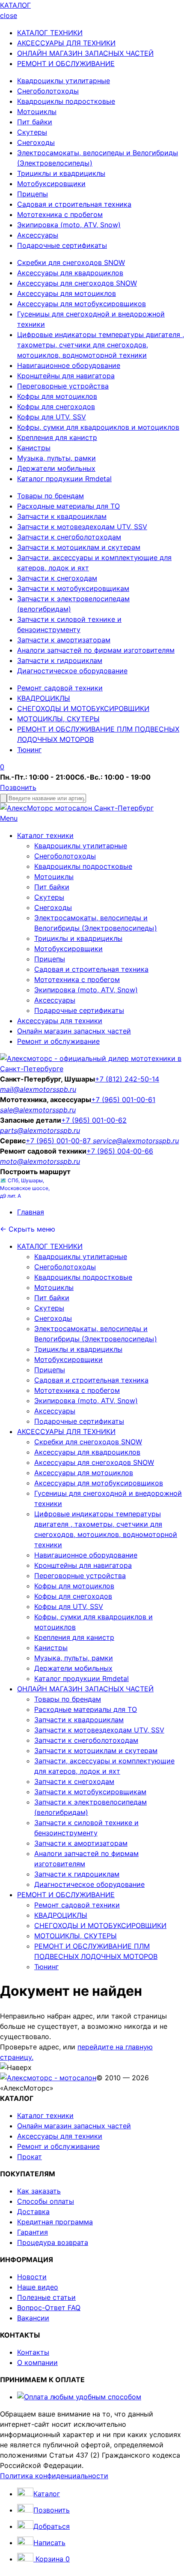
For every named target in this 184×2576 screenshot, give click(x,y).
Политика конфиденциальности (54, 2476)
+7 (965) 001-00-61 (123, 1100)
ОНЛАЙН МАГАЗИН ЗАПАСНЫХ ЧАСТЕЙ (85, 53)
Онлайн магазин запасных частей (74, 1031)
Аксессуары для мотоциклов (67, 293)
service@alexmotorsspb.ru (136, 1141)
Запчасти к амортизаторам (64, 640)
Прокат (30, 2157)
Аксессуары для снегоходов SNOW (77, 283)
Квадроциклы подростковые (66, 101)
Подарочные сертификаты (62, 245)
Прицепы (33, 194)
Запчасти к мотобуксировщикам (73, 588)
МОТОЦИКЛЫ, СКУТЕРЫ (58, 719)
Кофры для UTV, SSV (52, 417)
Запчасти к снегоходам (57, 578)
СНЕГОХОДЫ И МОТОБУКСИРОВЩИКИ (83, 708)
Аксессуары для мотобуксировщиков (82, 304)
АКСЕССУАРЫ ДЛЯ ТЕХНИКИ (66, 43)
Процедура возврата (53, 2242)
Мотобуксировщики (51, 184)
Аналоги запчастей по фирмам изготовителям (96, 650)
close (9, 15)
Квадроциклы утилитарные (64, 81)
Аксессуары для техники (60, 1021)
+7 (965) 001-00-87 (59, 1141)
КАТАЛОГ (15, 5)
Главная (31, 1212)
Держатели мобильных (56, 468)
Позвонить (18, 787)
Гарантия (33, 2232)
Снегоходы (36, 142)
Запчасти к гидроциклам (60, 660)
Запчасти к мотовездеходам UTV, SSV (82, 527)
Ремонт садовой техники (60, 688)
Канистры (34, 448)
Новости (32, 2277)
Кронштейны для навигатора (66, 376)
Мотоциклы (37, 111)
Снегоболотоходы (48, 91)
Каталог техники (45, 835)
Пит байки (35, 122)
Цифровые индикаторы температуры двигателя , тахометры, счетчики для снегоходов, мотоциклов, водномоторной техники (101, 345)
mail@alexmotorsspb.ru (38, 1089)
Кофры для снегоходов (56, 407)
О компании (37, 2362)
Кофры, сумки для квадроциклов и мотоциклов (98, 427)
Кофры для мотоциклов (57, 396)
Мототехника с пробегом (60, 214)
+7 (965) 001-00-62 (94, 1120)
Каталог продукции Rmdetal (64, 479)
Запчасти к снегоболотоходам (69, 537)
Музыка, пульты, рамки (56, 458)
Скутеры (32, 132)
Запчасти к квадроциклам (62, 516)
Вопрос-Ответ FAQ (49, 2308)
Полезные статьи (46, 2297)
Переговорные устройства (63, 386)
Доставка (33, 2211)
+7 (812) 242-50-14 (127, 1079)
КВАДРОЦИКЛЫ (44, 698)
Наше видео (38, 2287)
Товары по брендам (50, 496)
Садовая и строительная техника (74, 204)
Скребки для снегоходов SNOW (71, 262)
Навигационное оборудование (69, 365)
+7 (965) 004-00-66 (120, 1151)
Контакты (33, 2352)
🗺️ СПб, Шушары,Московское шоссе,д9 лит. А (25, 1188)
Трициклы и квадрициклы (61, 173)
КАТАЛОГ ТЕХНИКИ (50, 33)
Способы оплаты (46, 2201)
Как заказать (39, 2191)
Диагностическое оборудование (72, 671)
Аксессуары (38, 235)
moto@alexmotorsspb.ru (40, 1161)
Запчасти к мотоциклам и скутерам (79, 547)
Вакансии (33, 2318)
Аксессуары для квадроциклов (70, 273)
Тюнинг (29, 750)
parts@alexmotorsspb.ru (40, 1130)
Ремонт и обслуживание (58, 1041)
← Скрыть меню (28, 1229)
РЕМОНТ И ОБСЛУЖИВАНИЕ (66, 63)
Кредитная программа (55, 2222)
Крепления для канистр (57, 437)
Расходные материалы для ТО (68, 506)
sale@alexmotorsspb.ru (38, 1110)
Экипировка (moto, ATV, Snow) (69, 225)
